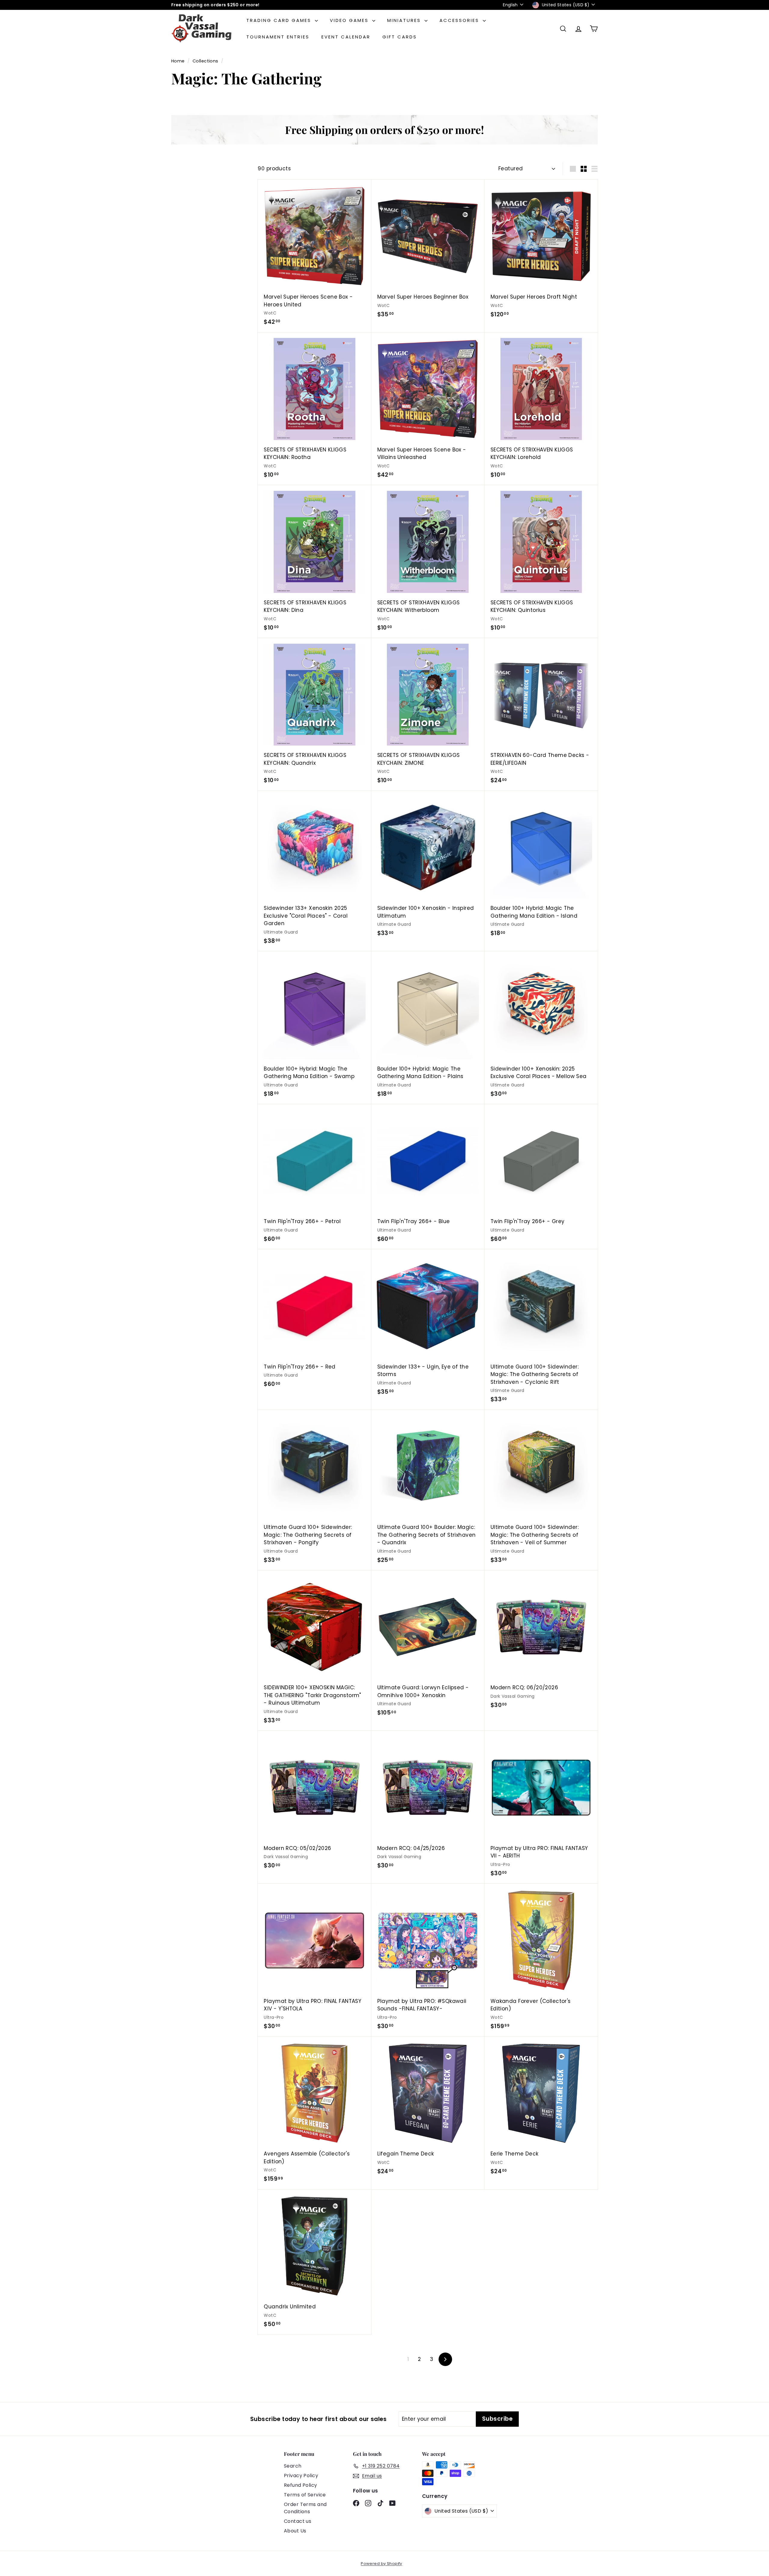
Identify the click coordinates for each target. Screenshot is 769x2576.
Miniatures (405, 20)
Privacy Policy (301, 2476)
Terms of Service (305, 2495)
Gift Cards (400, 37)
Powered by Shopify (381, 2564)
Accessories (460, 20)
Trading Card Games (280, 20)
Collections (206, 61)
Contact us (298, 2521)
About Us (295, 2531)
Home (179, 61)
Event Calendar (346, 37)
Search (293, 2466)
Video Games (350, 20)
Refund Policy (301, 2485)
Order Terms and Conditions (305, 2508)
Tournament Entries (278, 37)
